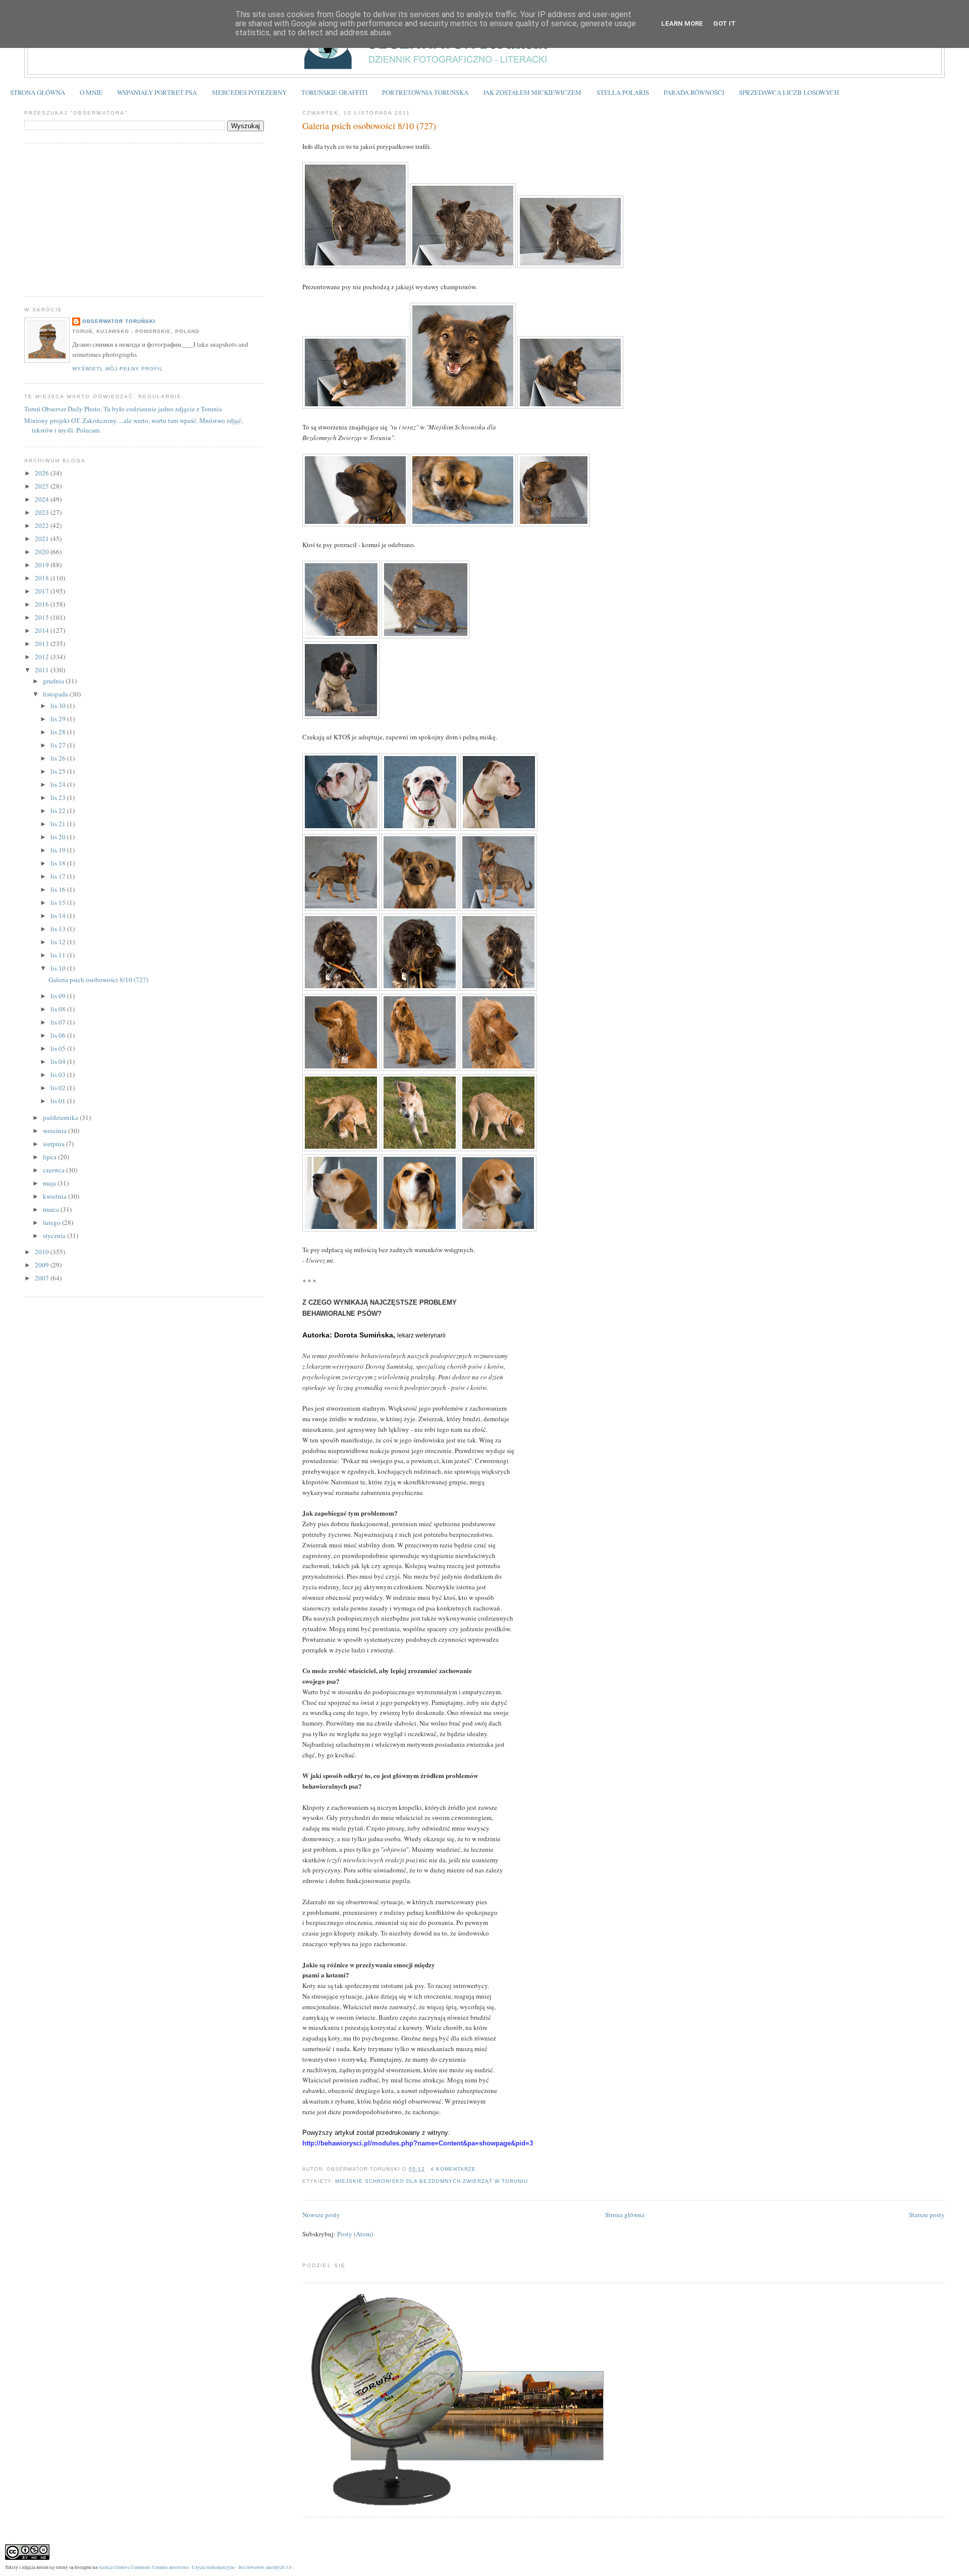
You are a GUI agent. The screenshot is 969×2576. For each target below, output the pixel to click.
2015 (43, 617)
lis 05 (59, 1048)
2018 (43, 578)
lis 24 (59, 784)
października (61, 1117)
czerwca (55, 1170)
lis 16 (59, 889)
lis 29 (59, 719)
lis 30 (59, 706)
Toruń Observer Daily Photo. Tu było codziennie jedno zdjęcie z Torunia (123, 409)
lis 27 (59, 745)
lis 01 (59, 1101)
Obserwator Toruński (119, 321)
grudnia (54, 681)
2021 (43, 539)
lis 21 (59, 824)
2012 (43, 657)
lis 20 (59, 837)
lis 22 (59, 811)
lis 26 (59, 758)
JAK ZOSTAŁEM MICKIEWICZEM (532, 92)
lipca (50, 1157)
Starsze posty (927, 2215)
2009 (43, 1265)
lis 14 (59, 916)
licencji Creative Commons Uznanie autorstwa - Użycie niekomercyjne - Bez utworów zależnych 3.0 (195, 2567)
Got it (724, 23)
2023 (43, 512)
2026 (43, 473)
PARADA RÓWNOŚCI (694, 92)
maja (50, 1183)
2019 (43, 565)
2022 (43, 525)
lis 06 (59, 1035)
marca (52, 1209)
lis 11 (59, 955)
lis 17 (59, 876)
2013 (43, 643)
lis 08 (59, 1009)
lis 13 (59, 929)
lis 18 (59, 863)
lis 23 (59, 797)
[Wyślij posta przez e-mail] (479, 2169)
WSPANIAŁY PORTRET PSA (157, 92)
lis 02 (59, 1088)
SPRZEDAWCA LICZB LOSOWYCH (789, 92)
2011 (43, 670)
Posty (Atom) (355, 2234)
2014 (43, 630)
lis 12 (59, 942)
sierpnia (55, 1144)
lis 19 (59, 850)
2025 (43, 486)
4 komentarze (453, 2169)
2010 (43, 1252)
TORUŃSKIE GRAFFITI (334, 92)
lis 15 (59, 902)
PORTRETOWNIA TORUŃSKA (425, 92)
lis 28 (59, 732)
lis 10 (59, 968)
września (56, 1131)
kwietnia (56, 1196)
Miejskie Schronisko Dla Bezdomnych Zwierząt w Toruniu (432, 2181)
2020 (43, 552)
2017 (43, 591)
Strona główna (625, 2215)
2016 (43, 604)
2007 (43, 1278)
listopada (56, 694)
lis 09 (59, 996)
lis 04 (59, 1061)
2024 (43, 499)
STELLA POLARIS (623, 92)
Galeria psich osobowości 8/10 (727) (369, 126)
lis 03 (59, 1075)
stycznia (55, 1236)
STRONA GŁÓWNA (38, 92)
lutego (52, 1222)
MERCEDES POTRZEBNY (249, 92)
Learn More (682, 23)
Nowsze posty (321, 2215)
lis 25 (59, 771)
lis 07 (59, 1022)
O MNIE (91, 92)
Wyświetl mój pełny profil (118, 369)
